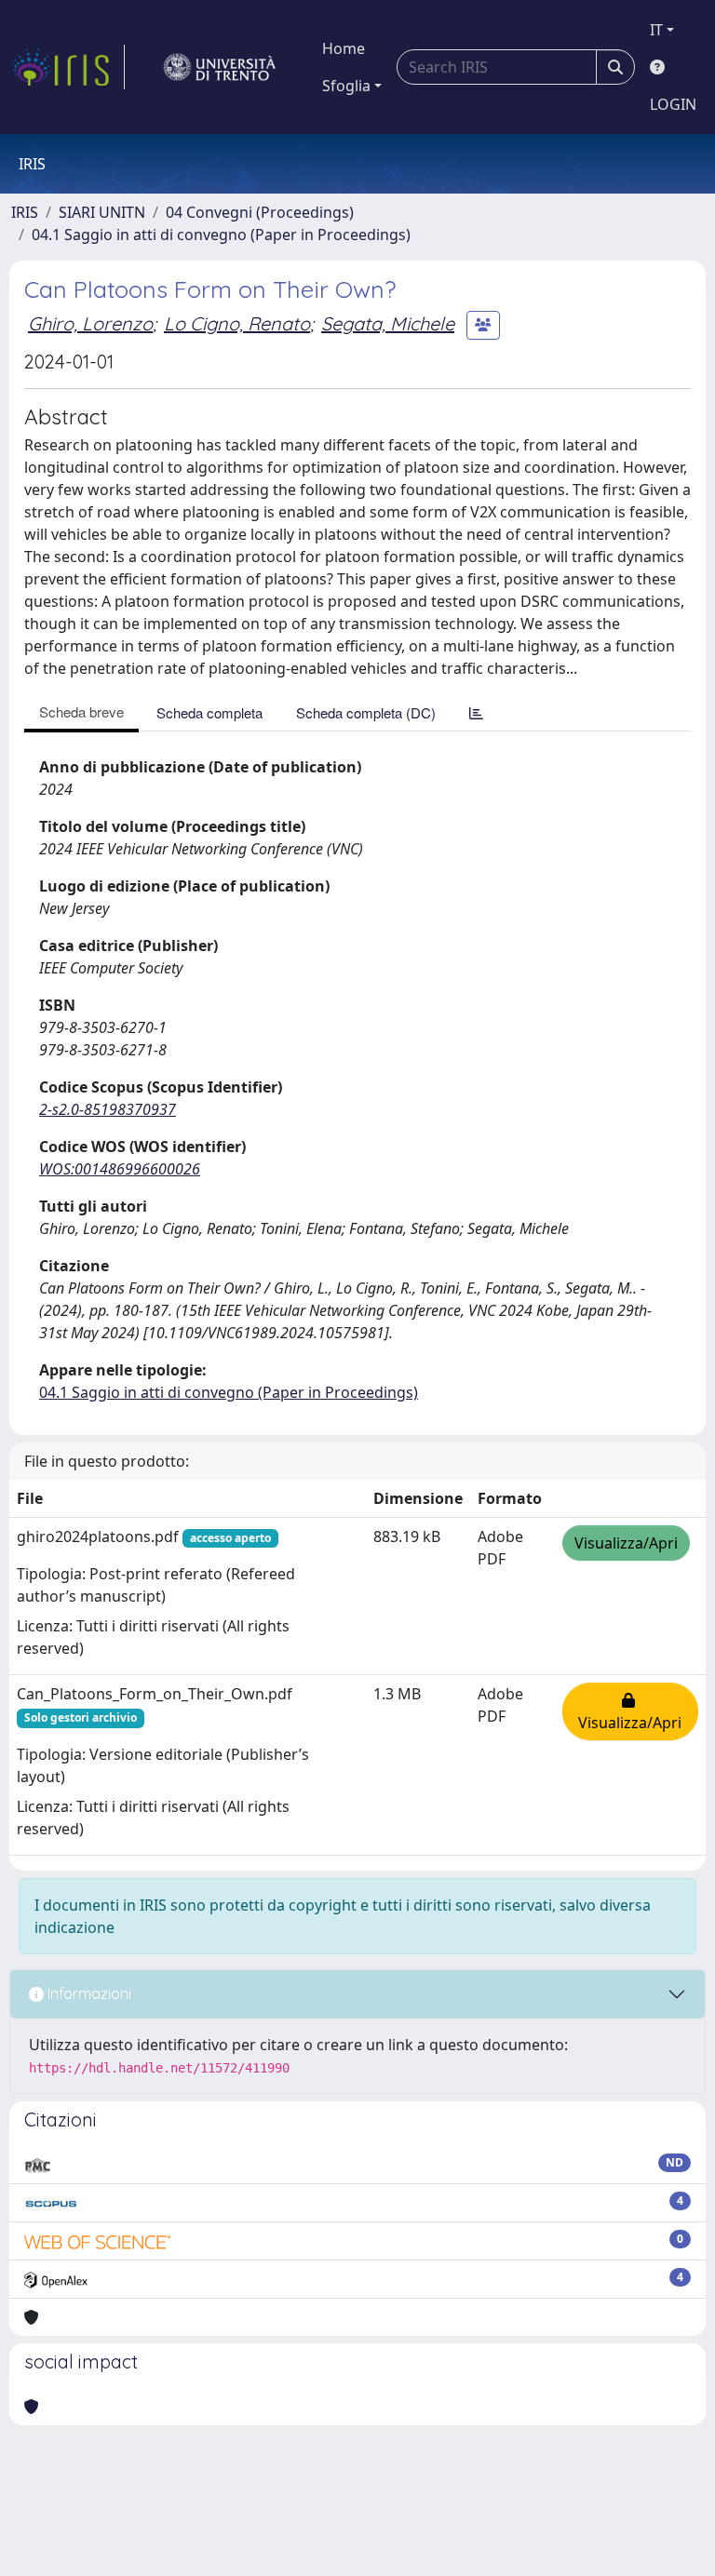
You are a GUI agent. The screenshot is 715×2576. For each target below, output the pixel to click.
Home (344, 48)
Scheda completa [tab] (209, 712)
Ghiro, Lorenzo (90, 323)
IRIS (25, 212)
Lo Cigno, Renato (237, 323)
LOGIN (673, 104)
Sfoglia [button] (346, 86)
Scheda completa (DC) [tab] (366, 712)
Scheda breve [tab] (81, 711)
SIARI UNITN (102, 212)
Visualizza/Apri (626, 1543)
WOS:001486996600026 (120, 1169)
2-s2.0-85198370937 (108, 1109)
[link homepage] (68, 67)
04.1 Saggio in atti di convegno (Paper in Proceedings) (221, 235)
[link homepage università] (220, 67)
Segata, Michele (388, 323)
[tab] (476, 712)
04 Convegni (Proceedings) (260, 212)
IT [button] (656, 30)
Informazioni (88, 1993)
